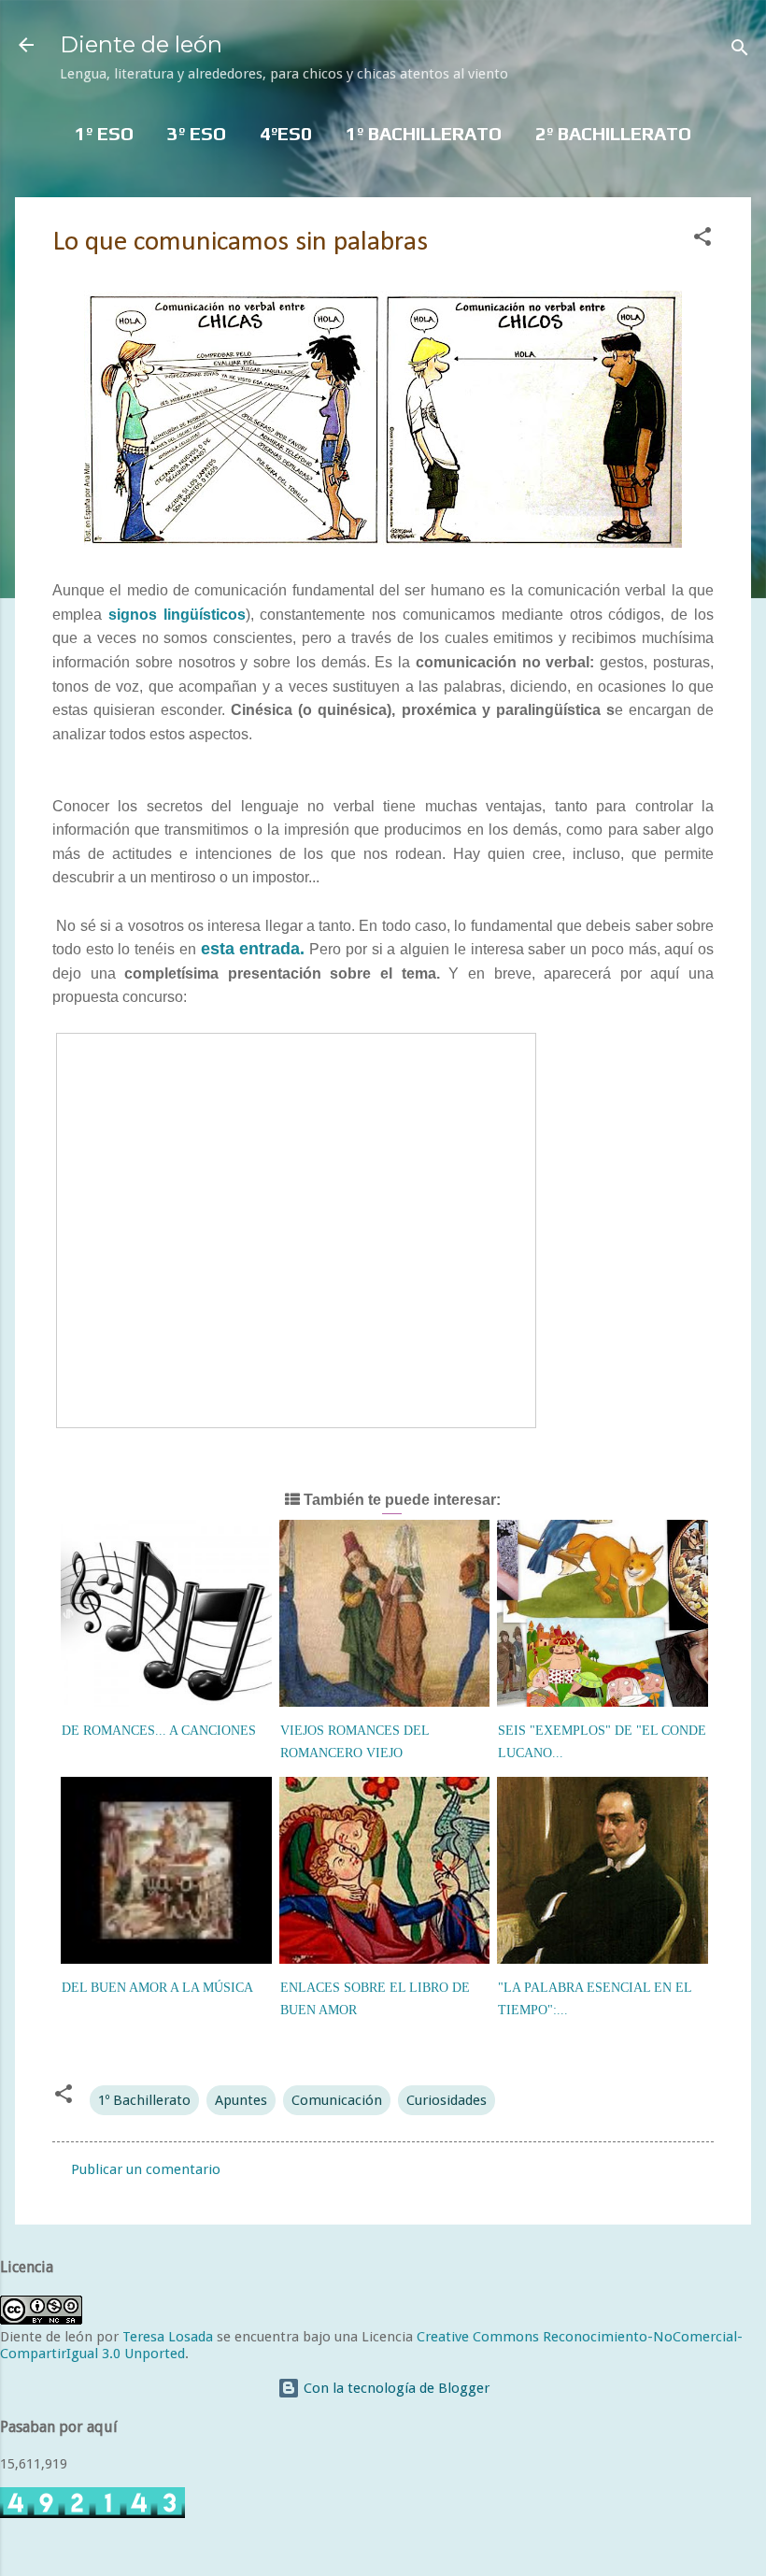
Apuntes (241, 2100)
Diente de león (141, 44)
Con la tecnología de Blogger (395, 2388)
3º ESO (197, 133)
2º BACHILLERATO (613, 133)
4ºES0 (286, 133)
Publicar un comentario (146, 2169)
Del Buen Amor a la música (157, 1988)
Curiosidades (447, 2100)
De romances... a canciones (159, 1731)
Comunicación (337, 2100)
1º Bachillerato (144, 2100)
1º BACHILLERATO (424, 133)
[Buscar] (740, 51)
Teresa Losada (168, 2337)
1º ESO (104, 133)
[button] (702, 240)
